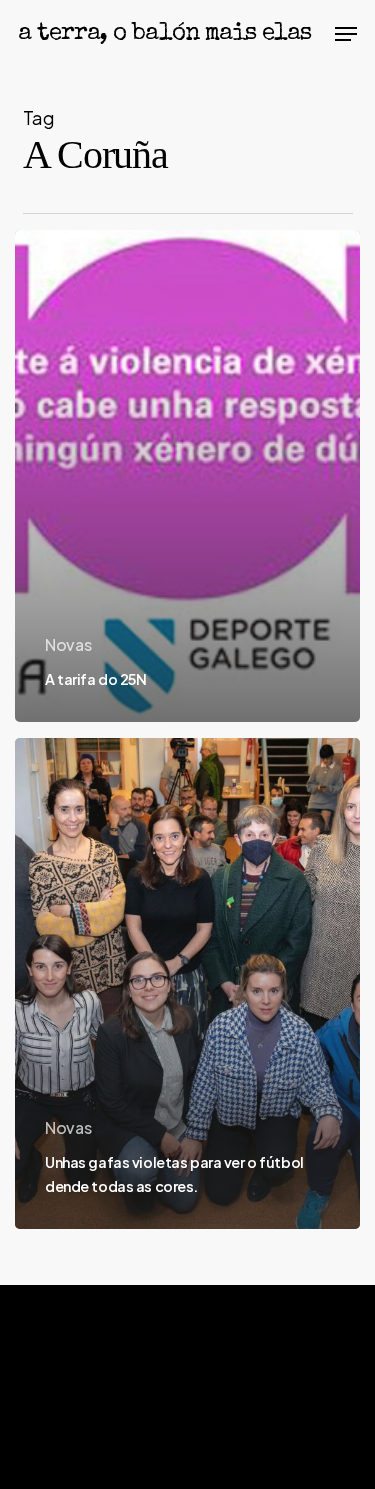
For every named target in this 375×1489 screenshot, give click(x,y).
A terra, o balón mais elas (164, 34)
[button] (346, 34)
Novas (68, 644)
